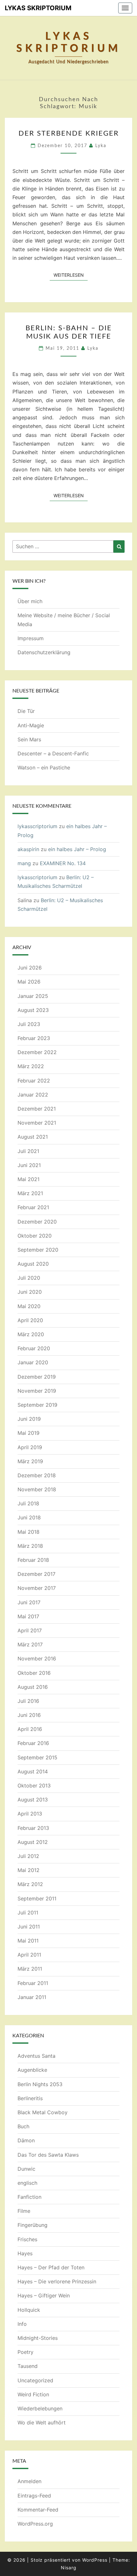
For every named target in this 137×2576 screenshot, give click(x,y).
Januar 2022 (33, 1095)
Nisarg (69, 2568)
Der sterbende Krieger (69, 133)
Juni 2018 (29, 1517)
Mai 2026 (29, 982)
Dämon (26, 2140)
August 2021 (33, 1137)
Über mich (30, 601)
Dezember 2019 (37, 1377)
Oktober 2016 (34, 1673)
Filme (24, 2211)
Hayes (25, 2253)
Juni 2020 (30, 1292)
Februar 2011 (33, 1983)
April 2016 (30, 1729)
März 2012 (30, 1884)
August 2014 (33, 1771)
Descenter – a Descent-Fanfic (53, 753)
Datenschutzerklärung (44, 652)
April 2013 (30, 1814)
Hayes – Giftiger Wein (44, 2295)
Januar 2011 (32, 1997)
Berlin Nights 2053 (40, 2084)
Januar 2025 (33, 996)
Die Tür (26, 711)
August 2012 (33, 1842)
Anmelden (29, 2481)
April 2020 (30, 1320)
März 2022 (31, 1066)
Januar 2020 (33, 1362)
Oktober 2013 (34, 1786)
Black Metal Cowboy (43, 2112)
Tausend (28, 2366)
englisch (27, 2183)
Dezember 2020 (37, 1222)
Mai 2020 (29, 1306)
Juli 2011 (28, 1913)
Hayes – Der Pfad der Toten (51, 2267)
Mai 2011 (28, 1941)
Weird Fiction (33, 2394)
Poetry (25, 2352)
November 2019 (37, 1391)
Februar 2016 (33, 1743)
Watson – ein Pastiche (44, 768)
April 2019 (30, 1447)
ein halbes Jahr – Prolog (77, 849)
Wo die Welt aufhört (42, 2422)
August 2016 (33, 1687)
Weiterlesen (71, 275)
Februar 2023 (34, 1038)
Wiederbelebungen (40, 2408)
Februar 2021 (33, 1207)
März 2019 (30, 1461)
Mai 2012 (29, 1870)
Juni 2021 (29, 1165)
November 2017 (37, 1588)
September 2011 (37, 1898)
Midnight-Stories (38, 2338)
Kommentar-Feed (38, 2510)
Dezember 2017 (36, 1574)
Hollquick (29, 2310)
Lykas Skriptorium (38, 8)
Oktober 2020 (35, 1236)
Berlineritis (30, 2098)
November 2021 (37, 1123)
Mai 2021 (29, 1179)
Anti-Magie (31, 725)
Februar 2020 (34, 1348)
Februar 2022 (34, 1081)
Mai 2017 (28, 1616)
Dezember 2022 (37, 1052)
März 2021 (30, 1193)
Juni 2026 (30, 968)
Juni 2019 (29, 1419)
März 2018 (30, 1546)
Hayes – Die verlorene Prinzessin (57, 2281)
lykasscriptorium (37, 826)
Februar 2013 (33, 1828)
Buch (23, 2126)
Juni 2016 (29, 1715)
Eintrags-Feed (34, 2496)
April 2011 (29, 1955)
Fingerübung (32, 2225)
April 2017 (30, 1630)
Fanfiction (29, 2197)
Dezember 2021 (37, 1109)
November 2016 (37, 1659)
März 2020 (31, 1334)
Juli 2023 (29, 1024)
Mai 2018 (29, 1532)
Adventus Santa (36, 2056)
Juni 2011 (29, 1927)
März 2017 (30, 1644)
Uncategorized (35, 2380)
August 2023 (33, 1010)
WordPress (95, 2560)
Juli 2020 (29, 1278)
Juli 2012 (28, 1856)
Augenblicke (32, 2070)
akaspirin (28, 849)
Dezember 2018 (37, 1475)
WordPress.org (35, 2524)
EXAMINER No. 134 (63, 863)
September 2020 (38, 1250)
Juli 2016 (28, 1701)
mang (24, 863)
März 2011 (30, 1969)
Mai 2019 (29, 1433)
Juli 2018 (28, 1503)
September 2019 (37, 1405)
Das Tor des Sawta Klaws (48, 2155)
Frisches (27, 2239)
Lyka (101, 146)
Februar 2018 (33, 1560)
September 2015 (37, 1757)
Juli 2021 (28, 1151)
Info (22, 2324)
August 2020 (33, 1264)
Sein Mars (29, 739)
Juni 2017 (29, 1602)
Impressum (31, 638)
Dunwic (26, 2169)
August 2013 (33, 1800)
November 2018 (37, 1489)
